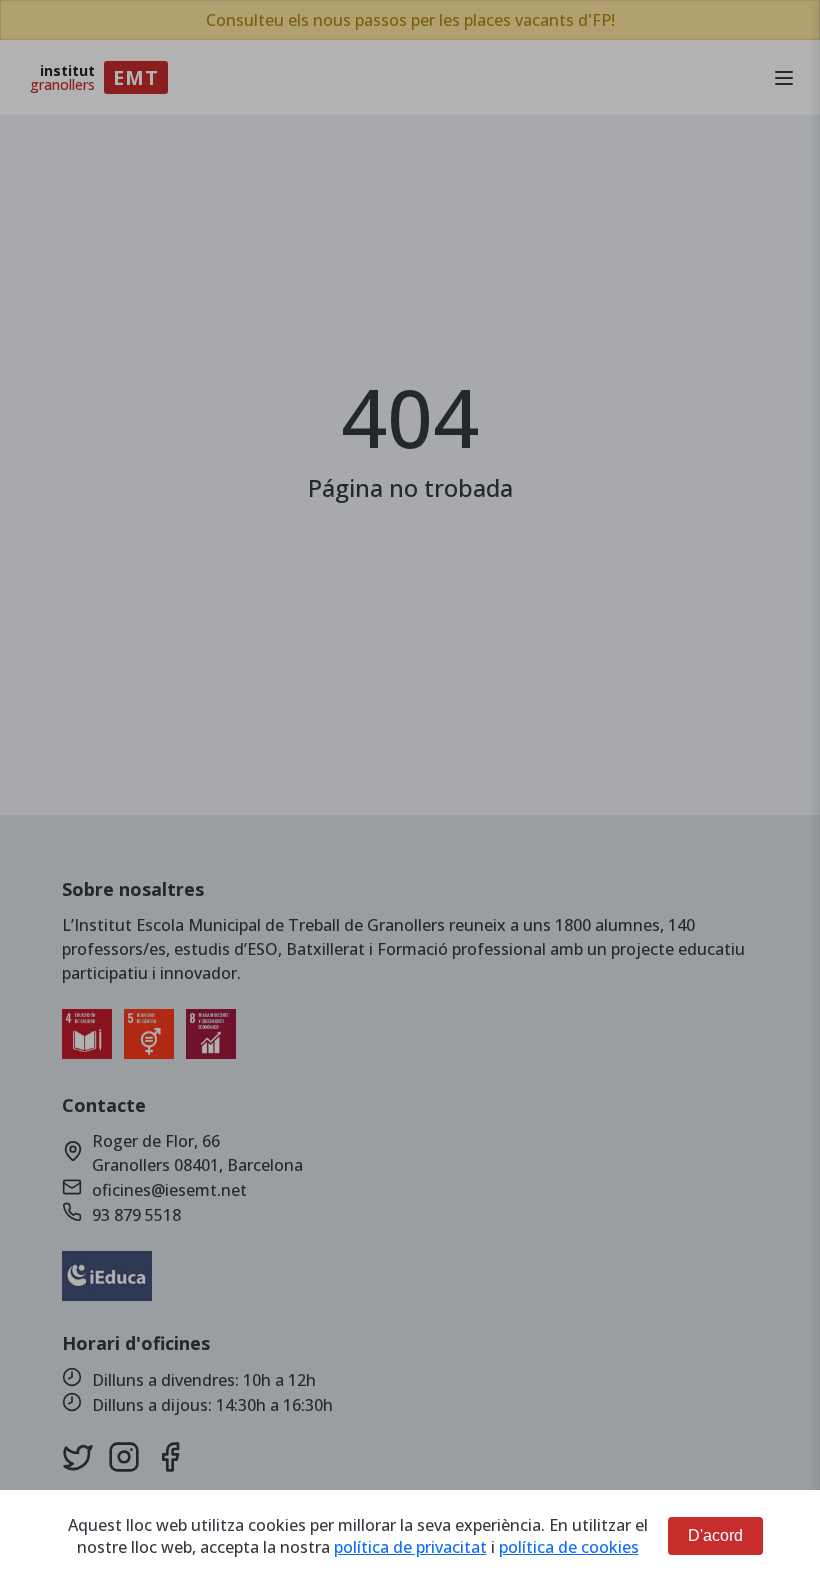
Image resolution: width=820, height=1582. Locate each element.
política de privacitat (410, 1547)
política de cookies (569, 1547)
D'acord (715, 1535)
